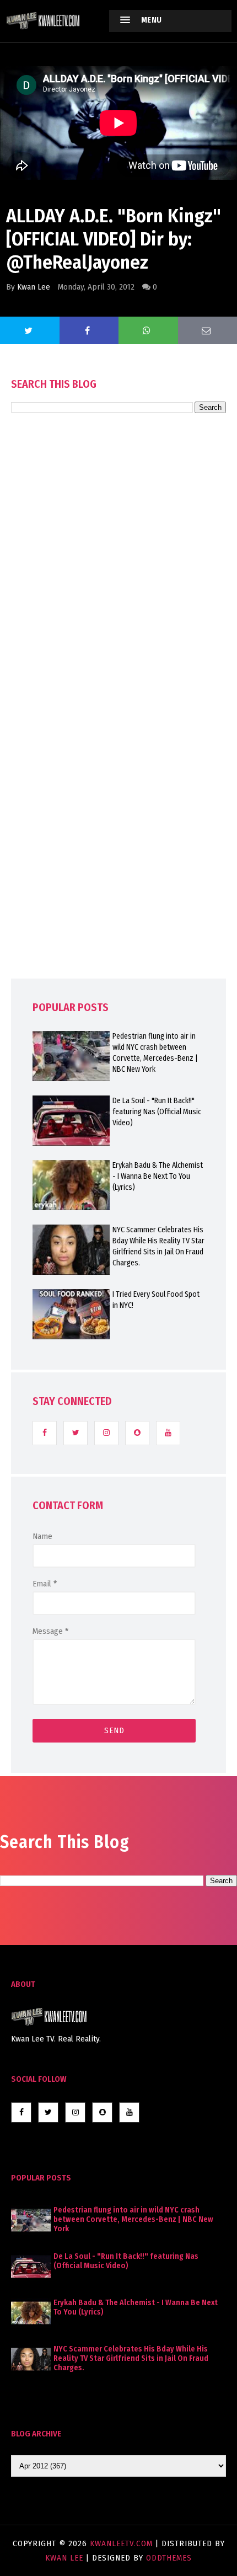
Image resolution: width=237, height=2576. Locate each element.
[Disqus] (118, 727)
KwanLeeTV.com (123, 2543)
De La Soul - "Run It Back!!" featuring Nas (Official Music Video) (157, 1112)
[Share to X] (30, 330)
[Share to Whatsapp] (148, 330)
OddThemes (169, 2558)
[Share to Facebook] (89, 330)
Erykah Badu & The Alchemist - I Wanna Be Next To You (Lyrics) (158, 1176)
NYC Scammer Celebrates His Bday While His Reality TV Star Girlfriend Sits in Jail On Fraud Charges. (158, 1246)
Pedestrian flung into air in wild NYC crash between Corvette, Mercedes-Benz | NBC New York (155, 1053)
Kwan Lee (34, 287)
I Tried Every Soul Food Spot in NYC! (156, 1300)
